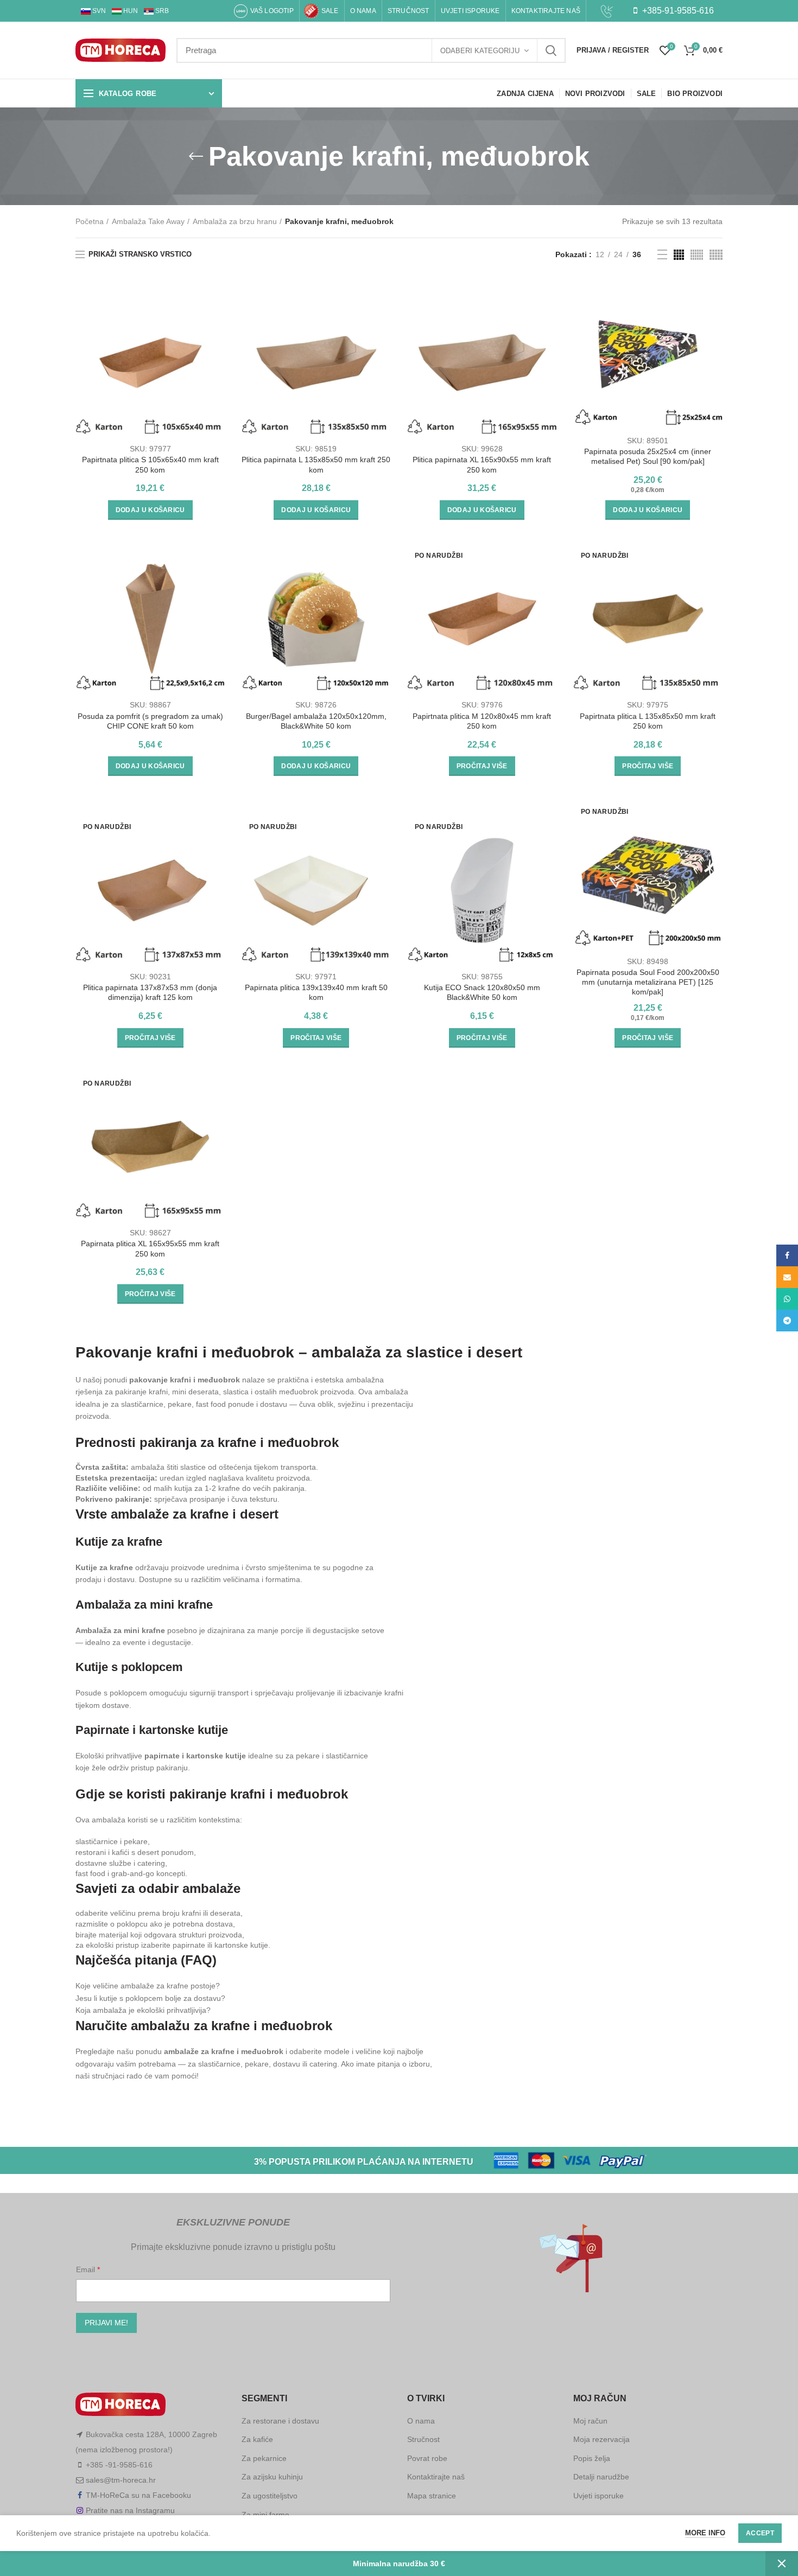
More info (705, 2533)
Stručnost (423, 2439)
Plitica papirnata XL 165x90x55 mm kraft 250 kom (482, 464)
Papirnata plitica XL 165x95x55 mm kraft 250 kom (150, 1248)
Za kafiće (257, 2439)
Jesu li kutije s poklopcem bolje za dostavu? (150, 1998)
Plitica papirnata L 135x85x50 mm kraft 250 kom (316, 464)
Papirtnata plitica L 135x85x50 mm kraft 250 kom (648, 721)
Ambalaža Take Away (148, 221)
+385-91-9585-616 (677, 11)
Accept (760, 2533)
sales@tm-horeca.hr (121, 2480)
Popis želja (592, 2458)
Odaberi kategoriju (480, 51)
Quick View (217, 330)
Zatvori (782, 2564)
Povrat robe (427, 2458)
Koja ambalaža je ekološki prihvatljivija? (143, 2010)
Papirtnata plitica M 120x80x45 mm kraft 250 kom (482, 721)
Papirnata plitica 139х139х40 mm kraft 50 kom (316, 992)
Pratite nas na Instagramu (130, 2510)
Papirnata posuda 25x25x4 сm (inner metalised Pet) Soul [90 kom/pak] (648, 456)
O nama (421, 2421)
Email (87, 2269)
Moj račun (590, 2421)
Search (551, 50)
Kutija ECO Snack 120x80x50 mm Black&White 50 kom (482, 992)
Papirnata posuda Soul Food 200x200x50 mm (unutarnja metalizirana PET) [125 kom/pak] (648, 982)
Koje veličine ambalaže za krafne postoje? (148, 1986)
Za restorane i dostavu (280, 2421)
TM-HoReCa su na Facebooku (138, 2495)
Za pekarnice (264, 2458)
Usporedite (217, 306)
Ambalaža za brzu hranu (235, 221)
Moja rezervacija (601, 2439)
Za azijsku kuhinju (272, 2477)
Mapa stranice (432, 2496)
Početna (90, 221)
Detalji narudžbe (601, 2477)
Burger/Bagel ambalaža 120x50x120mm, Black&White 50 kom (316, 721)
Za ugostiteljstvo (270, 2496)
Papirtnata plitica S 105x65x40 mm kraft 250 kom (150, 464)
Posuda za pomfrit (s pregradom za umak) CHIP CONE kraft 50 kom (150, 721)
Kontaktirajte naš (436, 2477)
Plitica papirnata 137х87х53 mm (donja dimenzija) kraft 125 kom (150, 992)
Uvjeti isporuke (598, 2496)
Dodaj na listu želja (217, 355)
